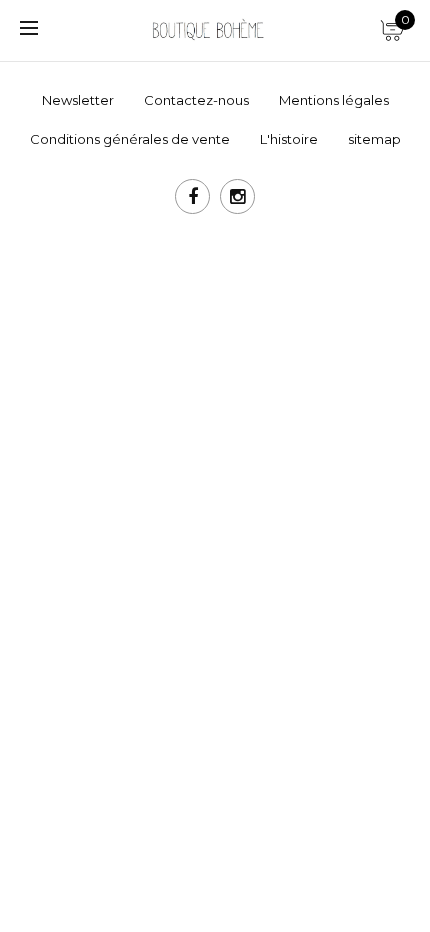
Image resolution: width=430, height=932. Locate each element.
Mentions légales (334, 100)
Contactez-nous (196, 100)
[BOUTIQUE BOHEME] (207, 28)
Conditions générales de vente (130, 139)
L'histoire (289, 139)
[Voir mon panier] (390, 25)
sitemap (374, 139)
